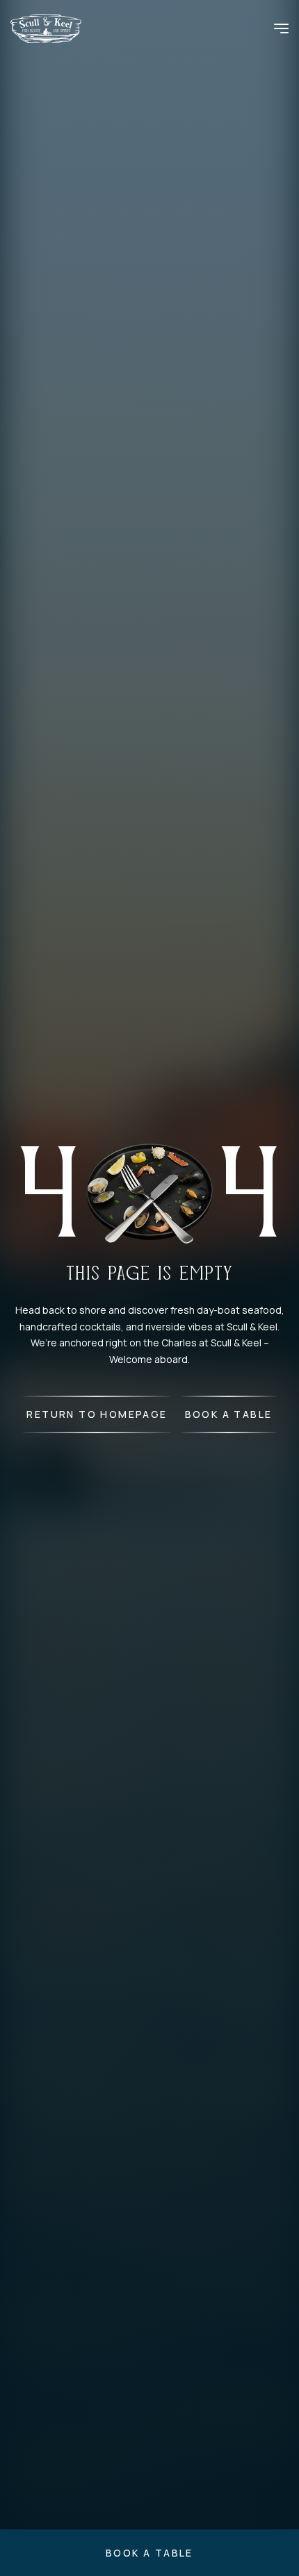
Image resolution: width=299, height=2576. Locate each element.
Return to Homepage (97, 1414)
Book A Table (229, 1414)
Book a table (149, 2553)
